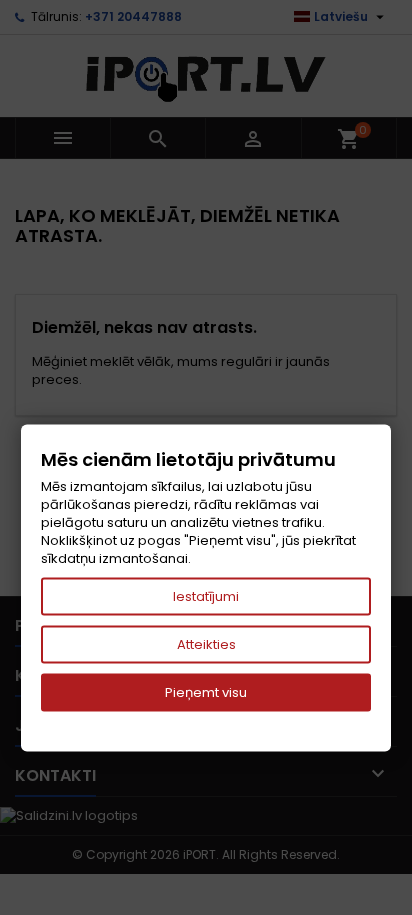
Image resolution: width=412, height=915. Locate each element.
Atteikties (206, 644)
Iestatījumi (206, 596)
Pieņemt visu (206, 692)
